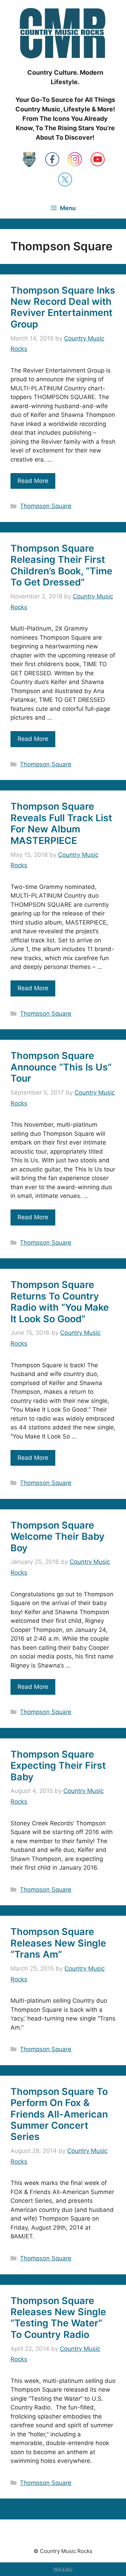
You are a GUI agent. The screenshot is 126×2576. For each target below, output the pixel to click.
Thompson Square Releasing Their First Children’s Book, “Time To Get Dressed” (61, 565)
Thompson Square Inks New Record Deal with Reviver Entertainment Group (63, 307)
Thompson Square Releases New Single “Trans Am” (58, 1943)
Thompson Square (46, 506)
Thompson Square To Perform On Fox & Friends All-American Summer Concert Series (59, 2114)
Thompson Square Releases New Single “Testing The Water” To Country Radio (58, 2318)
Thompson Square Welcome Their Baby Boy (58, 1537)
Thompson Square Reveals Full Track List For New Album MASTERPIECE (61, 823)
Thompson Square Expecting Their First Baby (58, 1766)
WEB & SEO (63, 2569)
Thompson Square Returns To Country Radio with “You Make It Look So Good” (60, 1302)
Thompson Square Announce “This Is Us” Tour (61, 1067)
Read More (33, 481)
